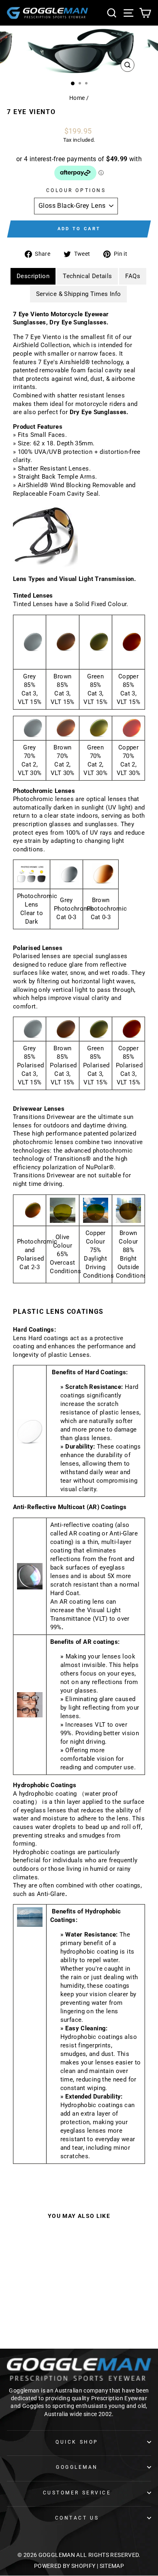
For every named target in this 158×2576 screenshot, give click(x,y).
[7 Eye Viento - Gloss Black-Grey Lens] (25, 2311)
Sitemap (112, 2566)
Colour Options (76, 190)
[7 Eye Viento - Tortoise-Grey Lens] (34, 2311)
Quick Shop (77, 2442)
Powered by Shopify (65, 2566)
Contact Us (77, 2518)
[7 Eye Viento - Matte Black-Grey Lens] (44, 2311)
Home (77, 98)
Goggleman (77, 2467)
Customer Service (77, 2493)
